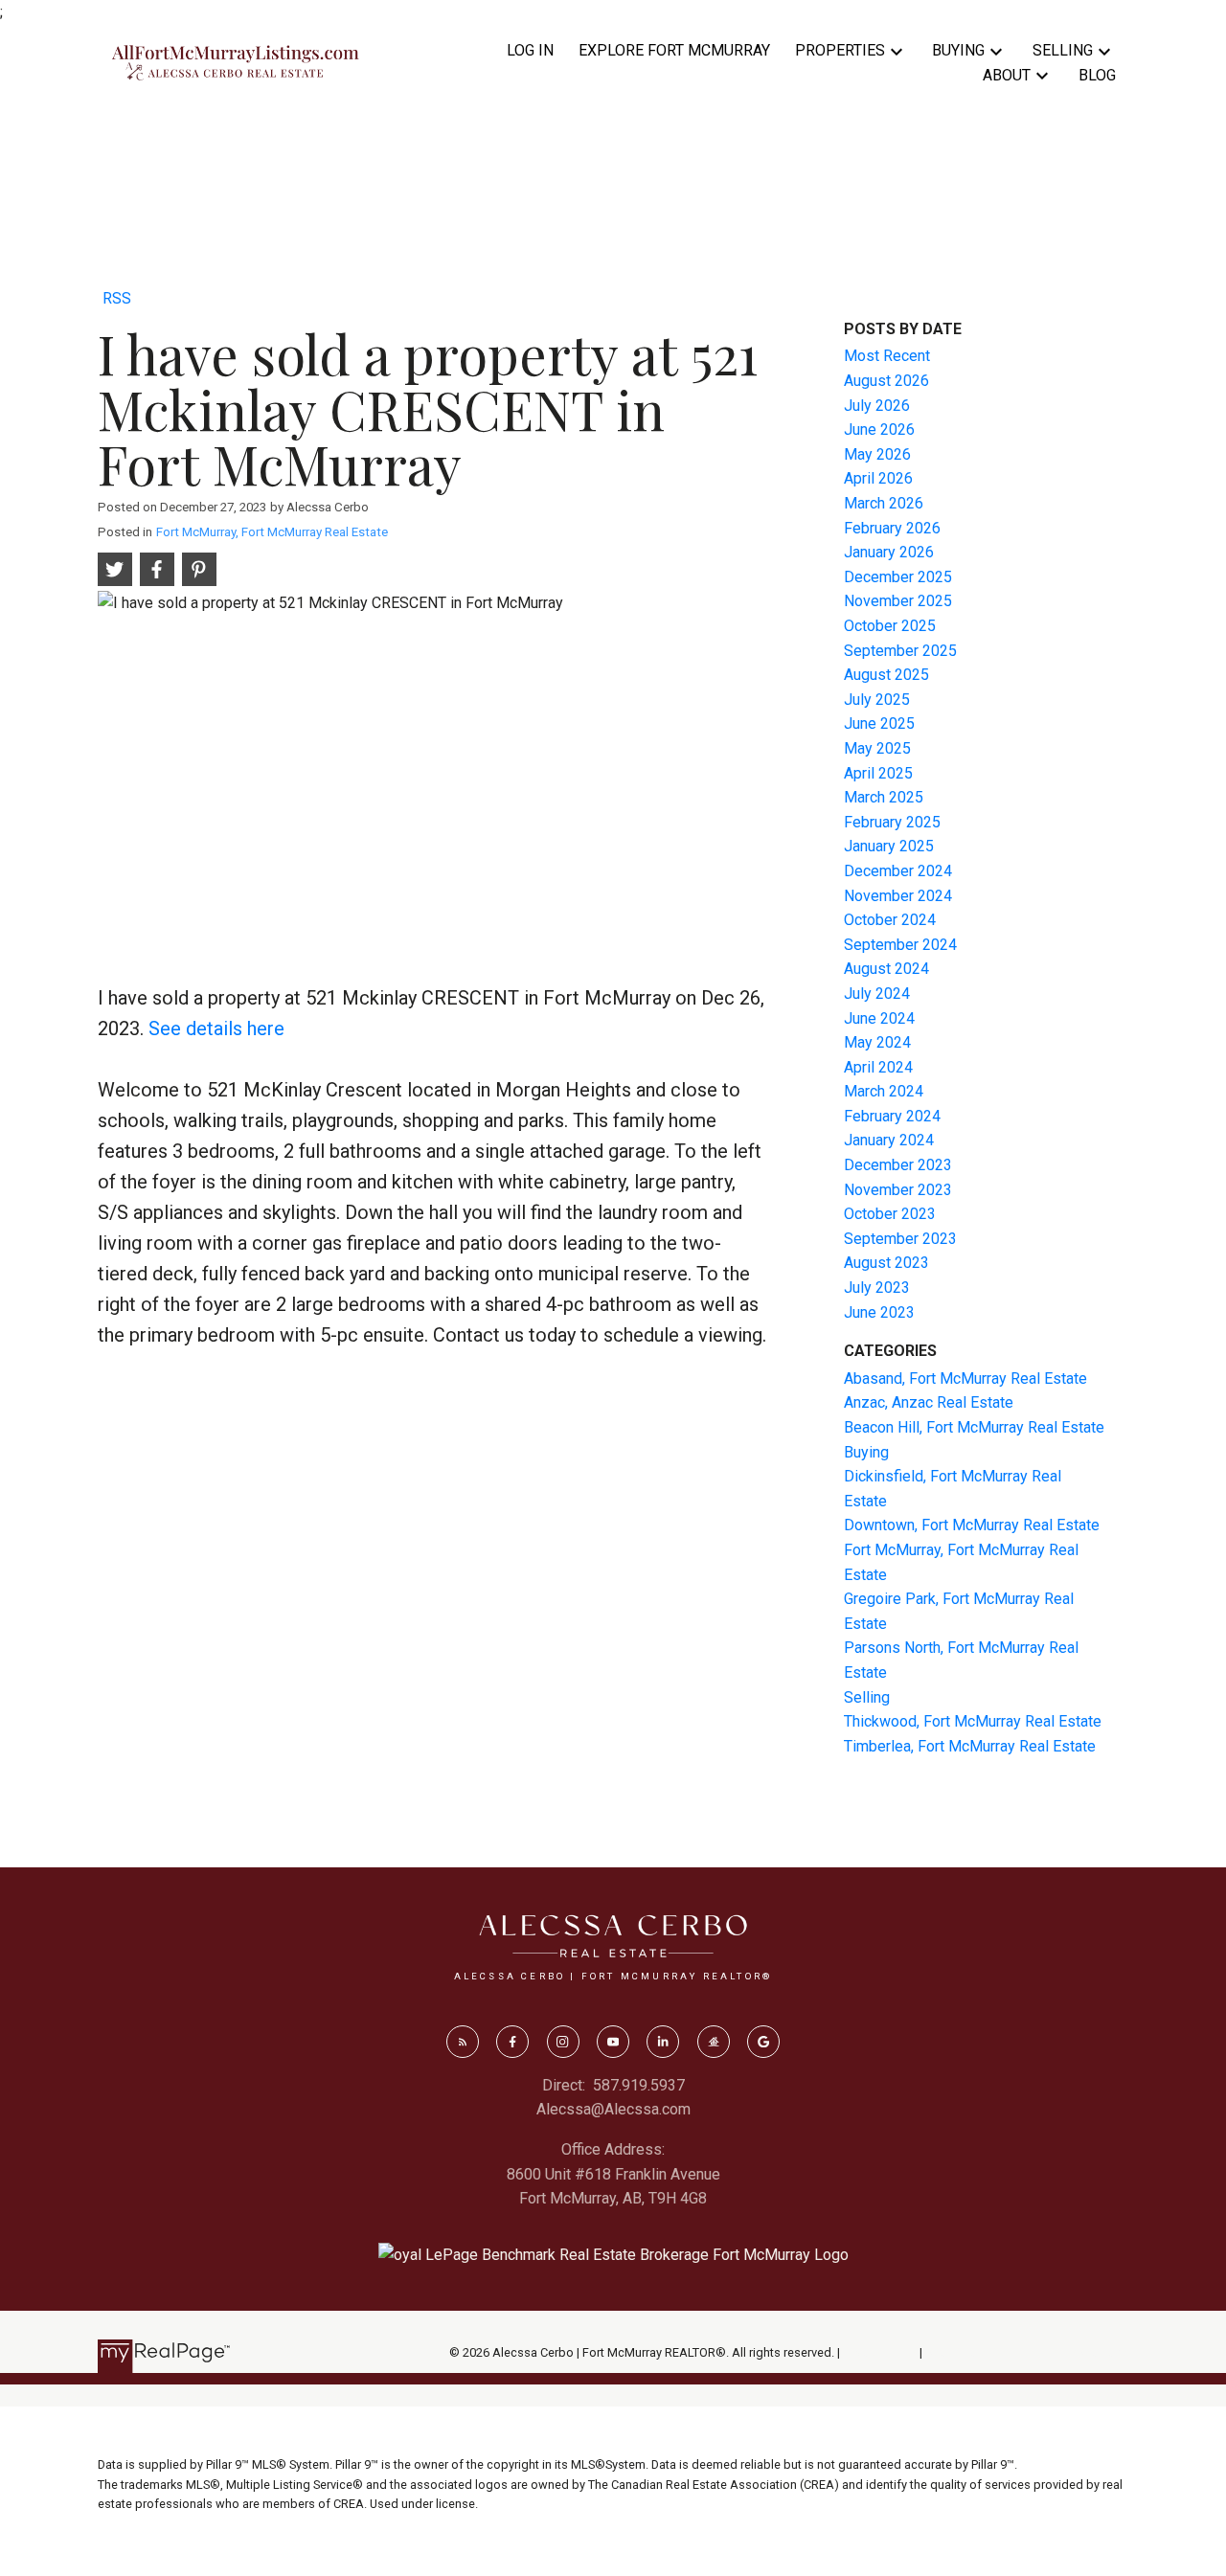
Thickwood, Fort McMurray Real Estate (973, 1721)
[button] (463, 2042)
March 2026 (884, 503)
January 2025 (889, 846)
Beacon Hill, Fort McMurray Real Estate (974, 1427)
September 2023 (900, 1239)
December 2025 (898, 577)
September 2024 (900, 945)
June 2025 (879, 723)
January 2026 (889, 552)
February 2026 (892, 528)
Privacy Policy (880, 2352)
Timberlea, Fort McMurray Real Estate (970, 1746)
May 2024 (877, 1042)
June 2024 (879, 1018)
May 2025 (877, 748)
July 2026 (877, 406)
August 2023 (886, 1263)
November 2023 (898, 1190)
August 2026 (886, 381)
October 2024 (890, 920)
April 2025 (878, 773)
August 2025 (886, 675)
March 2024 (884, 1091)
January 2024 (889, 1140)
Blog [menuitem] (1097, 75)
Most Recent (887, 356)
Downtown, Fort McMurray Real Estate (972, 1525)
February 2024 (892, 1116)
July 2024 (877, 994)
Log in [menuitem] (530, 50)
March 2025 (884, 797)
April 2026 (878, 478)
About (1007, 75)
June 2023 (879, 1312)
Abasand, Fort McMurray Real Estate (965, 1378)
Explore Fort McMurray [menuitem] (674, 50)
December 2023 (898, 1165)
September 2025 (900, 651)
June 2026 (879, 429)
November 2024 (898, 896)
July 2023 (877, 1288)
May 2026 (877, 454)
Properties (840, 50)
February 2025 (892, 822)
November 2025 (898, 601)
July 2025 (877, 700)
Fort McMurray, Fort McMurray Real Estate (272, 532)
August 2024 (886, 969)
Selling (1063, 50)
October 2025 (890, 626)
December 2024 (898, 871)
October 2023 (890, 1214)
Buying (958, 50)
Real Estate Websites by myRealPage (1027, 2352)
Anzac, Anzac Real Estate (929, 1402)
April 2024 (878, 1067)
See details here (216, 1028)
